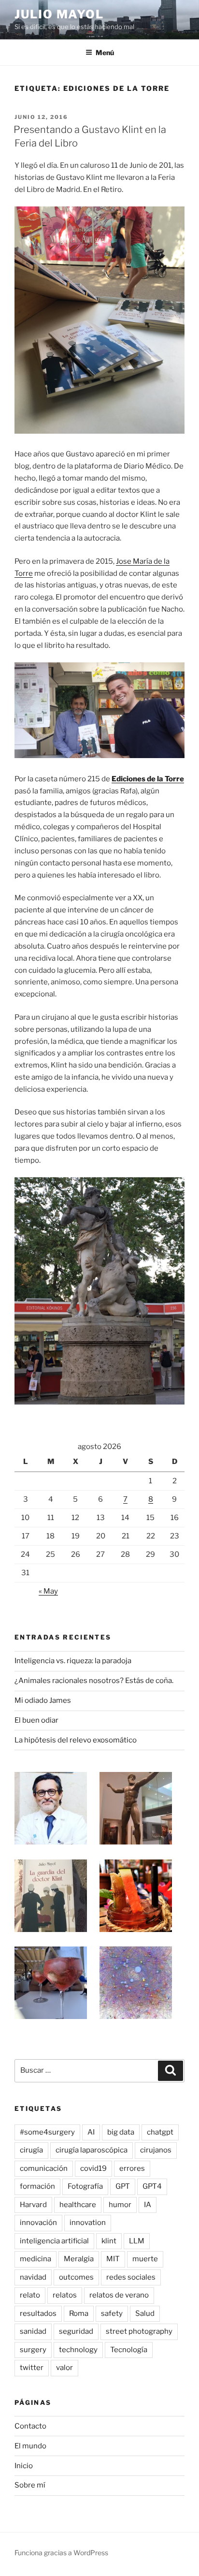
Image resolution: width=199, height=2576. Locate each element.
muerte (145, 2259)
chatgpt (160, 2132)
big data (121, 2132)
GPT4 (152, 2186)
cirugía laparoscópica (92, 2150)
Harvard (33, 2205)
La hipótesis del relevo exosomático (76, 1740)
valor (64, 2368)
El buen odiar (36, 1720)
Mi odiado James (43, 1700)
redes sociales (131, 2277)
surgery (33, 2350)
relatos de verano (119, 2295)
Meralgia (79, 2259)
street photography (139, 2331)
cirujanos (156, 2150)
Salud (145, 2313)
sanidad (33, 2331)
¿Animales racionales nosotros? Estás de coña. (94, 1681)
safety (112, 2313)
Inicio (24, 2466)
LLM (137, 2241)
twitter (32, 2368)
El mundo (30, 2446)
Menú (105, 52)
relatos (65, 2295)
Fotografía (85, 2186)
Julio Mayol (59, 14)
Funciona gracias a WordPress (61, 2553)
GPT (123, 2186)
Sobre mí (30, 2485)
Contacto (30, 2426)
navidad (33, 2277)
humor (120, 2205)
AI (91, 2132)
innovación (38, 2223)
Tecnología (129, 2350)
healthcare (78, 2205)
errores (132, 2168)
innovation (88, 2223)
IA (148, 2205)
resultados (38, 2313)
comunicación (44, 2168)
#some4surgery (47, 2132)
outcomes (76, 2277)
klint (109, 2241)
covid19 (93, 2168)
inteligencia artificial (54, 2241)
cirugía (31, 2150)
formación (37, 2186)
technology (78, 2350)
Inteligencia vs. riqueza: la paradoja (73, 1661)
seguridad (76, 2331)
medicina (36, 2259)
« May (48, 1591)
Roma (79, 2313)
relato (30, 2295)
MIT (113, 2259)
